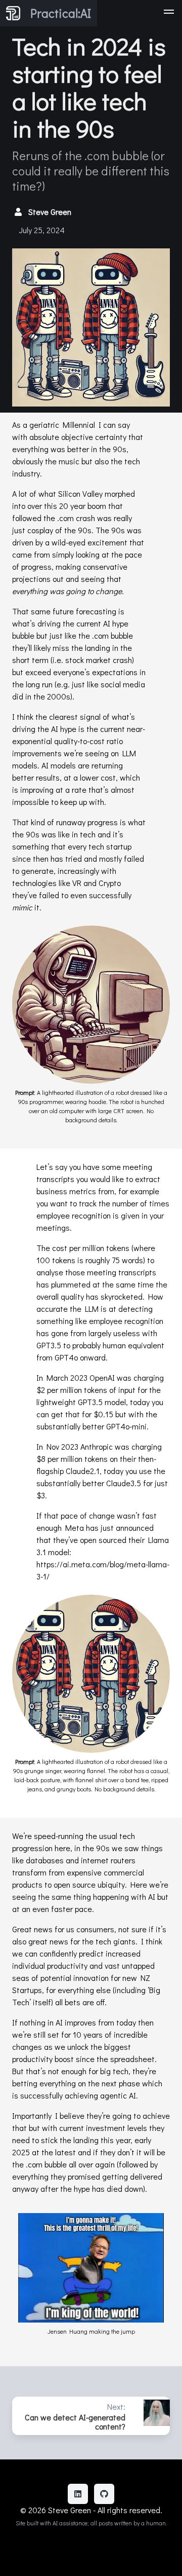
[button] (169, 13)
